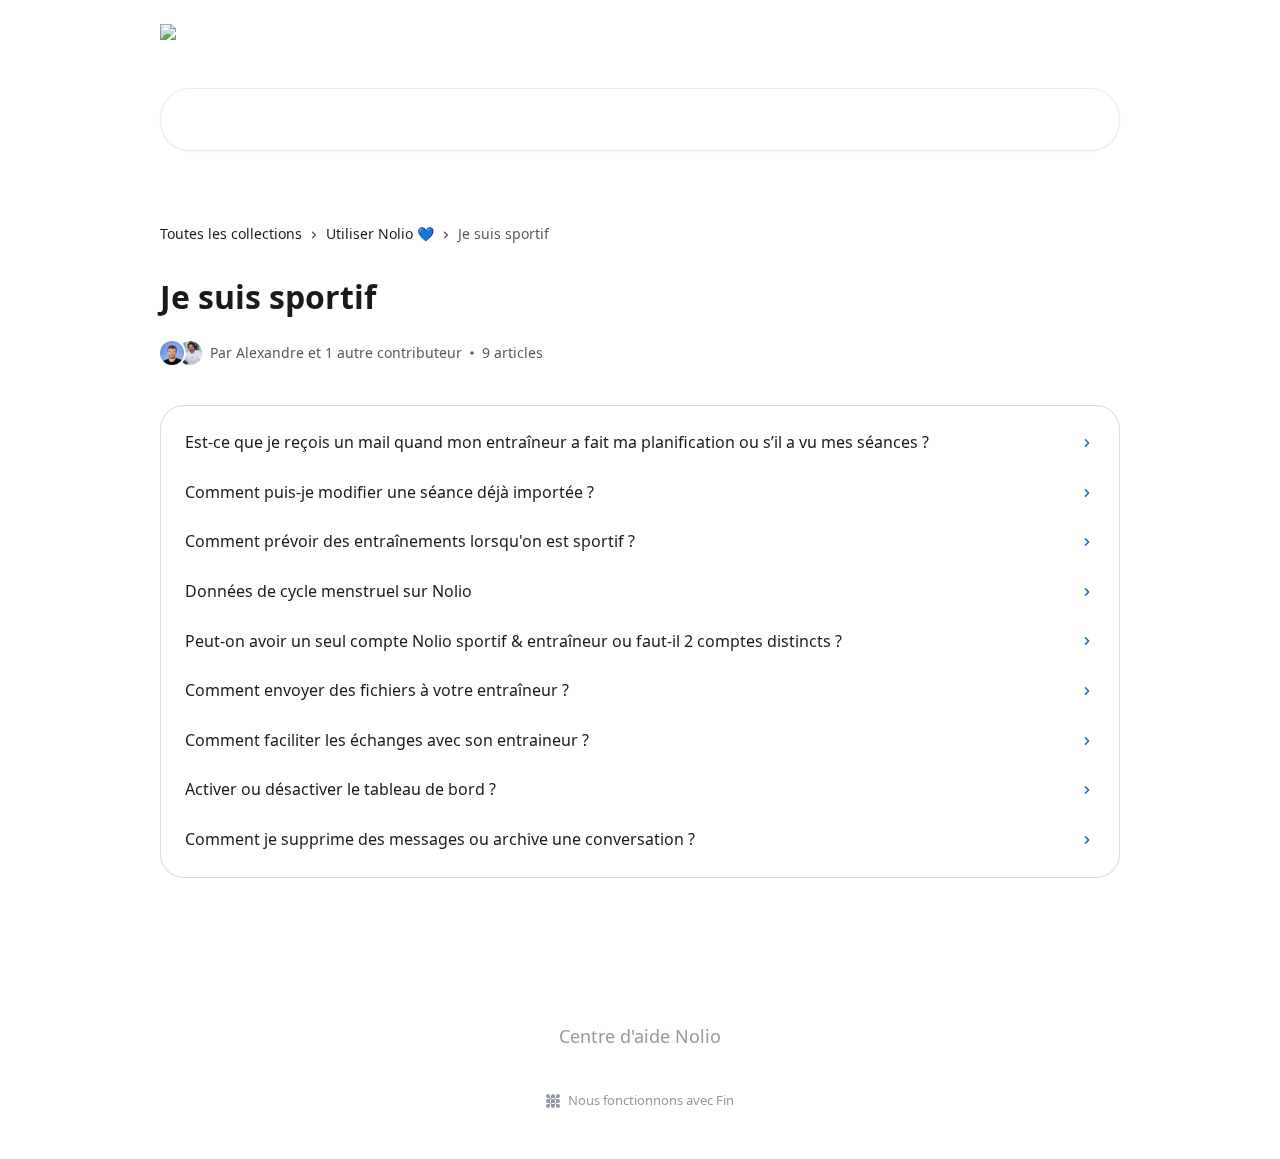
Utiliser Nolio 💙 (380, 233)
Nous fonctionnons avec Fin (651, 1100)
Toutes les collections (231, 233)
